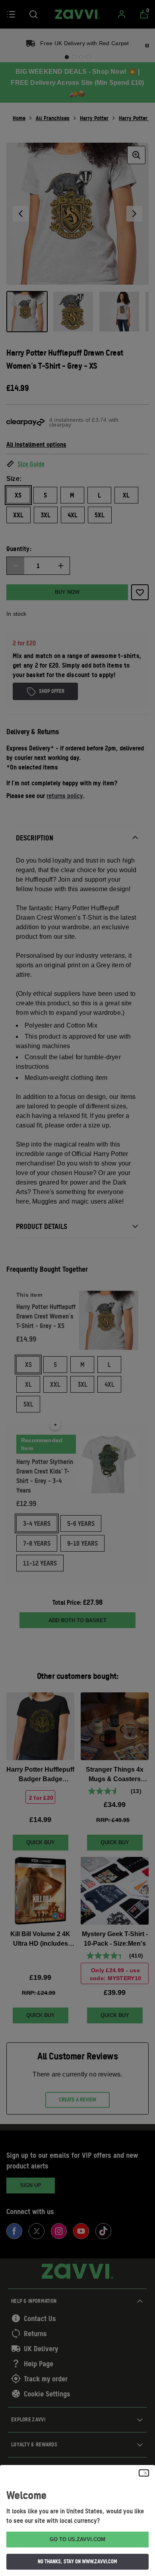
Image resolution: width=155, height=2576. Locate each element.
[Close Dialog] (144, 2473)
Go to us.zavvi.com (77, 2539)
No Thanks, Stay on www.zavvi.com (77, 2561)
